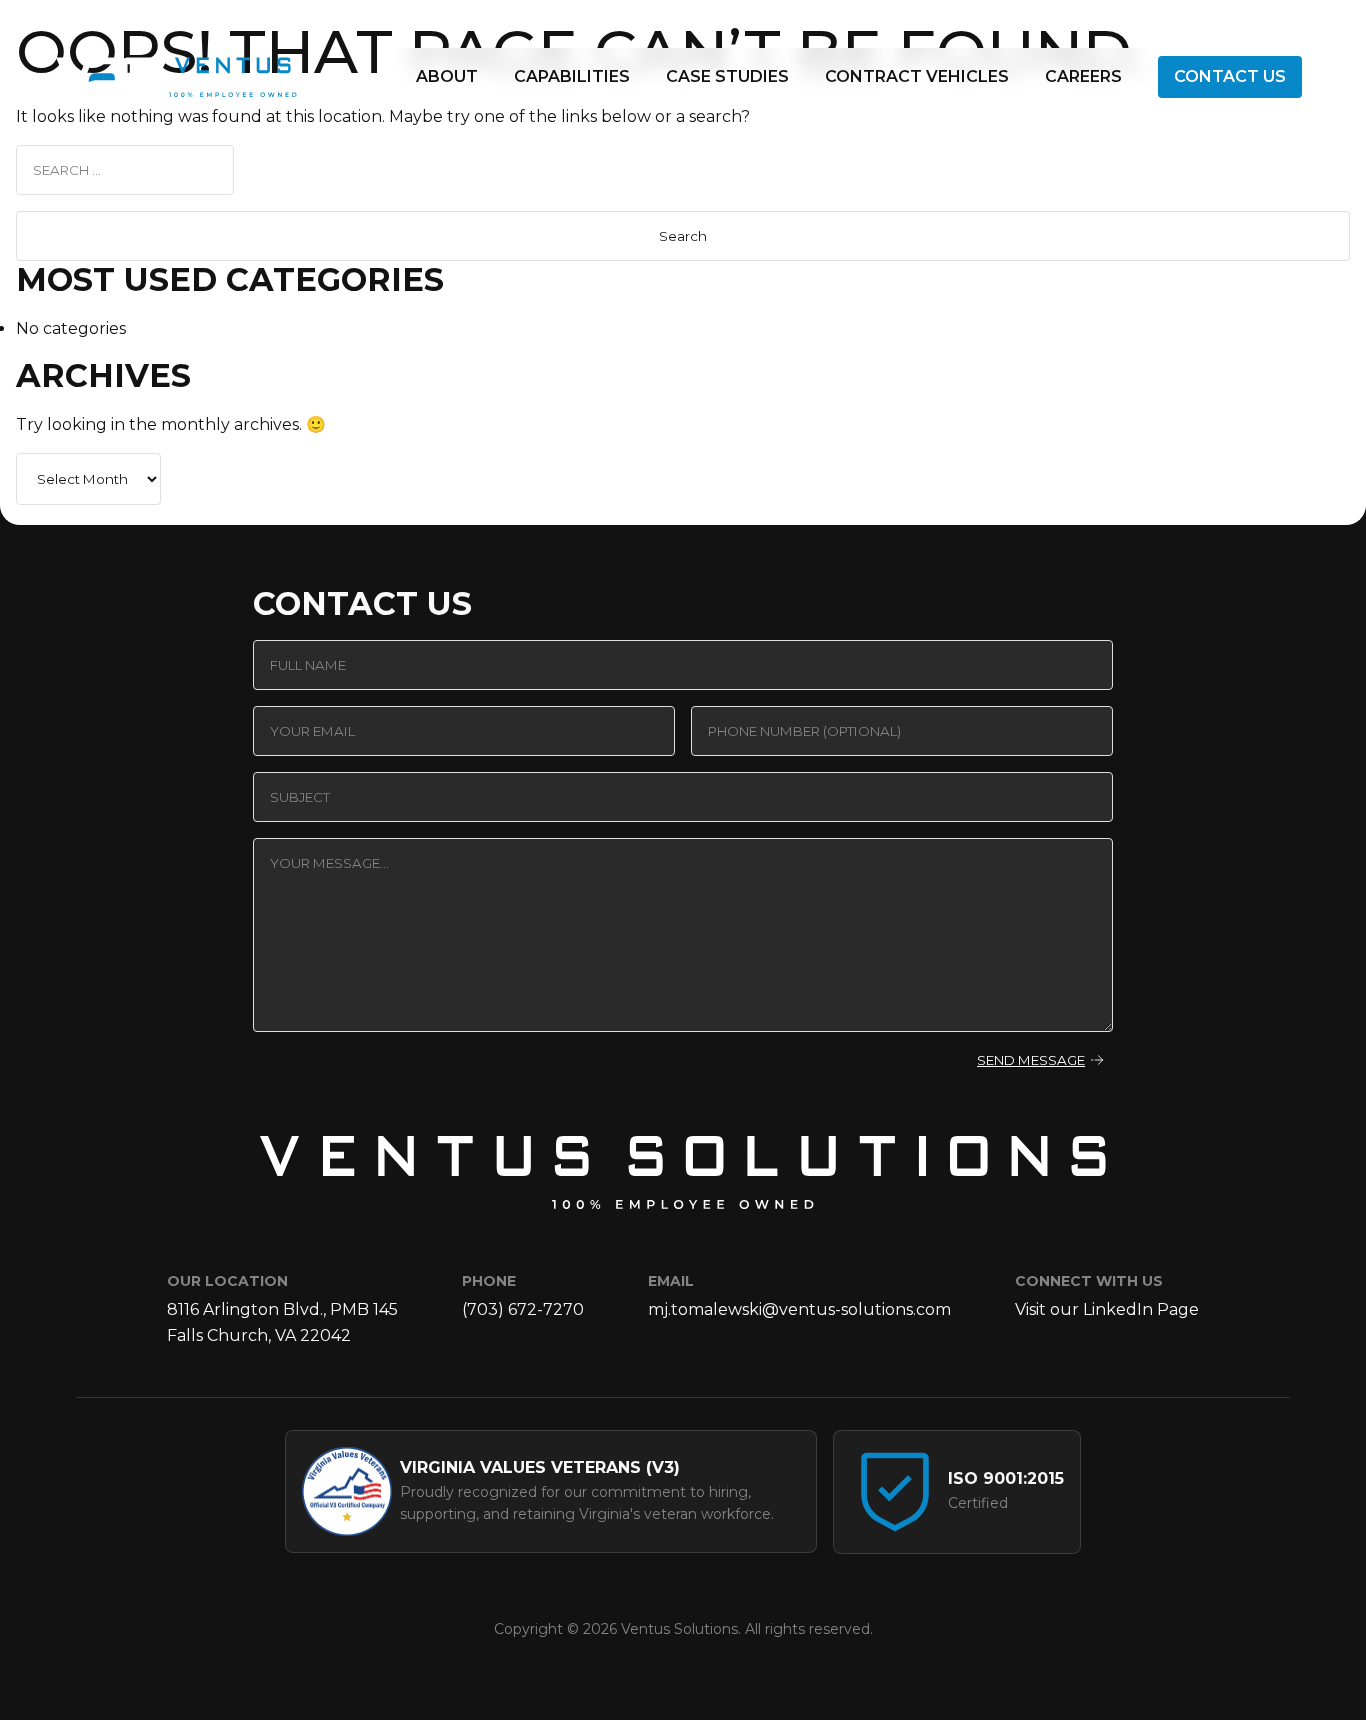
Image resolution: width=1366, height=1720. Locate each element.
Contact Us (1230, 76)
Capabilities (572, 76)
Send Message (1031, 1060)
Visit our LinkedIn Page (1107, 1309)
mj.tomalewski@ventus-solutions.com (799, 1309)
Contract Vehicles (917, 76)
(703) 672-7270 (523, 1309)
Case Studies (727, 76)
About (447, 76)
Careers (1083, 76)
